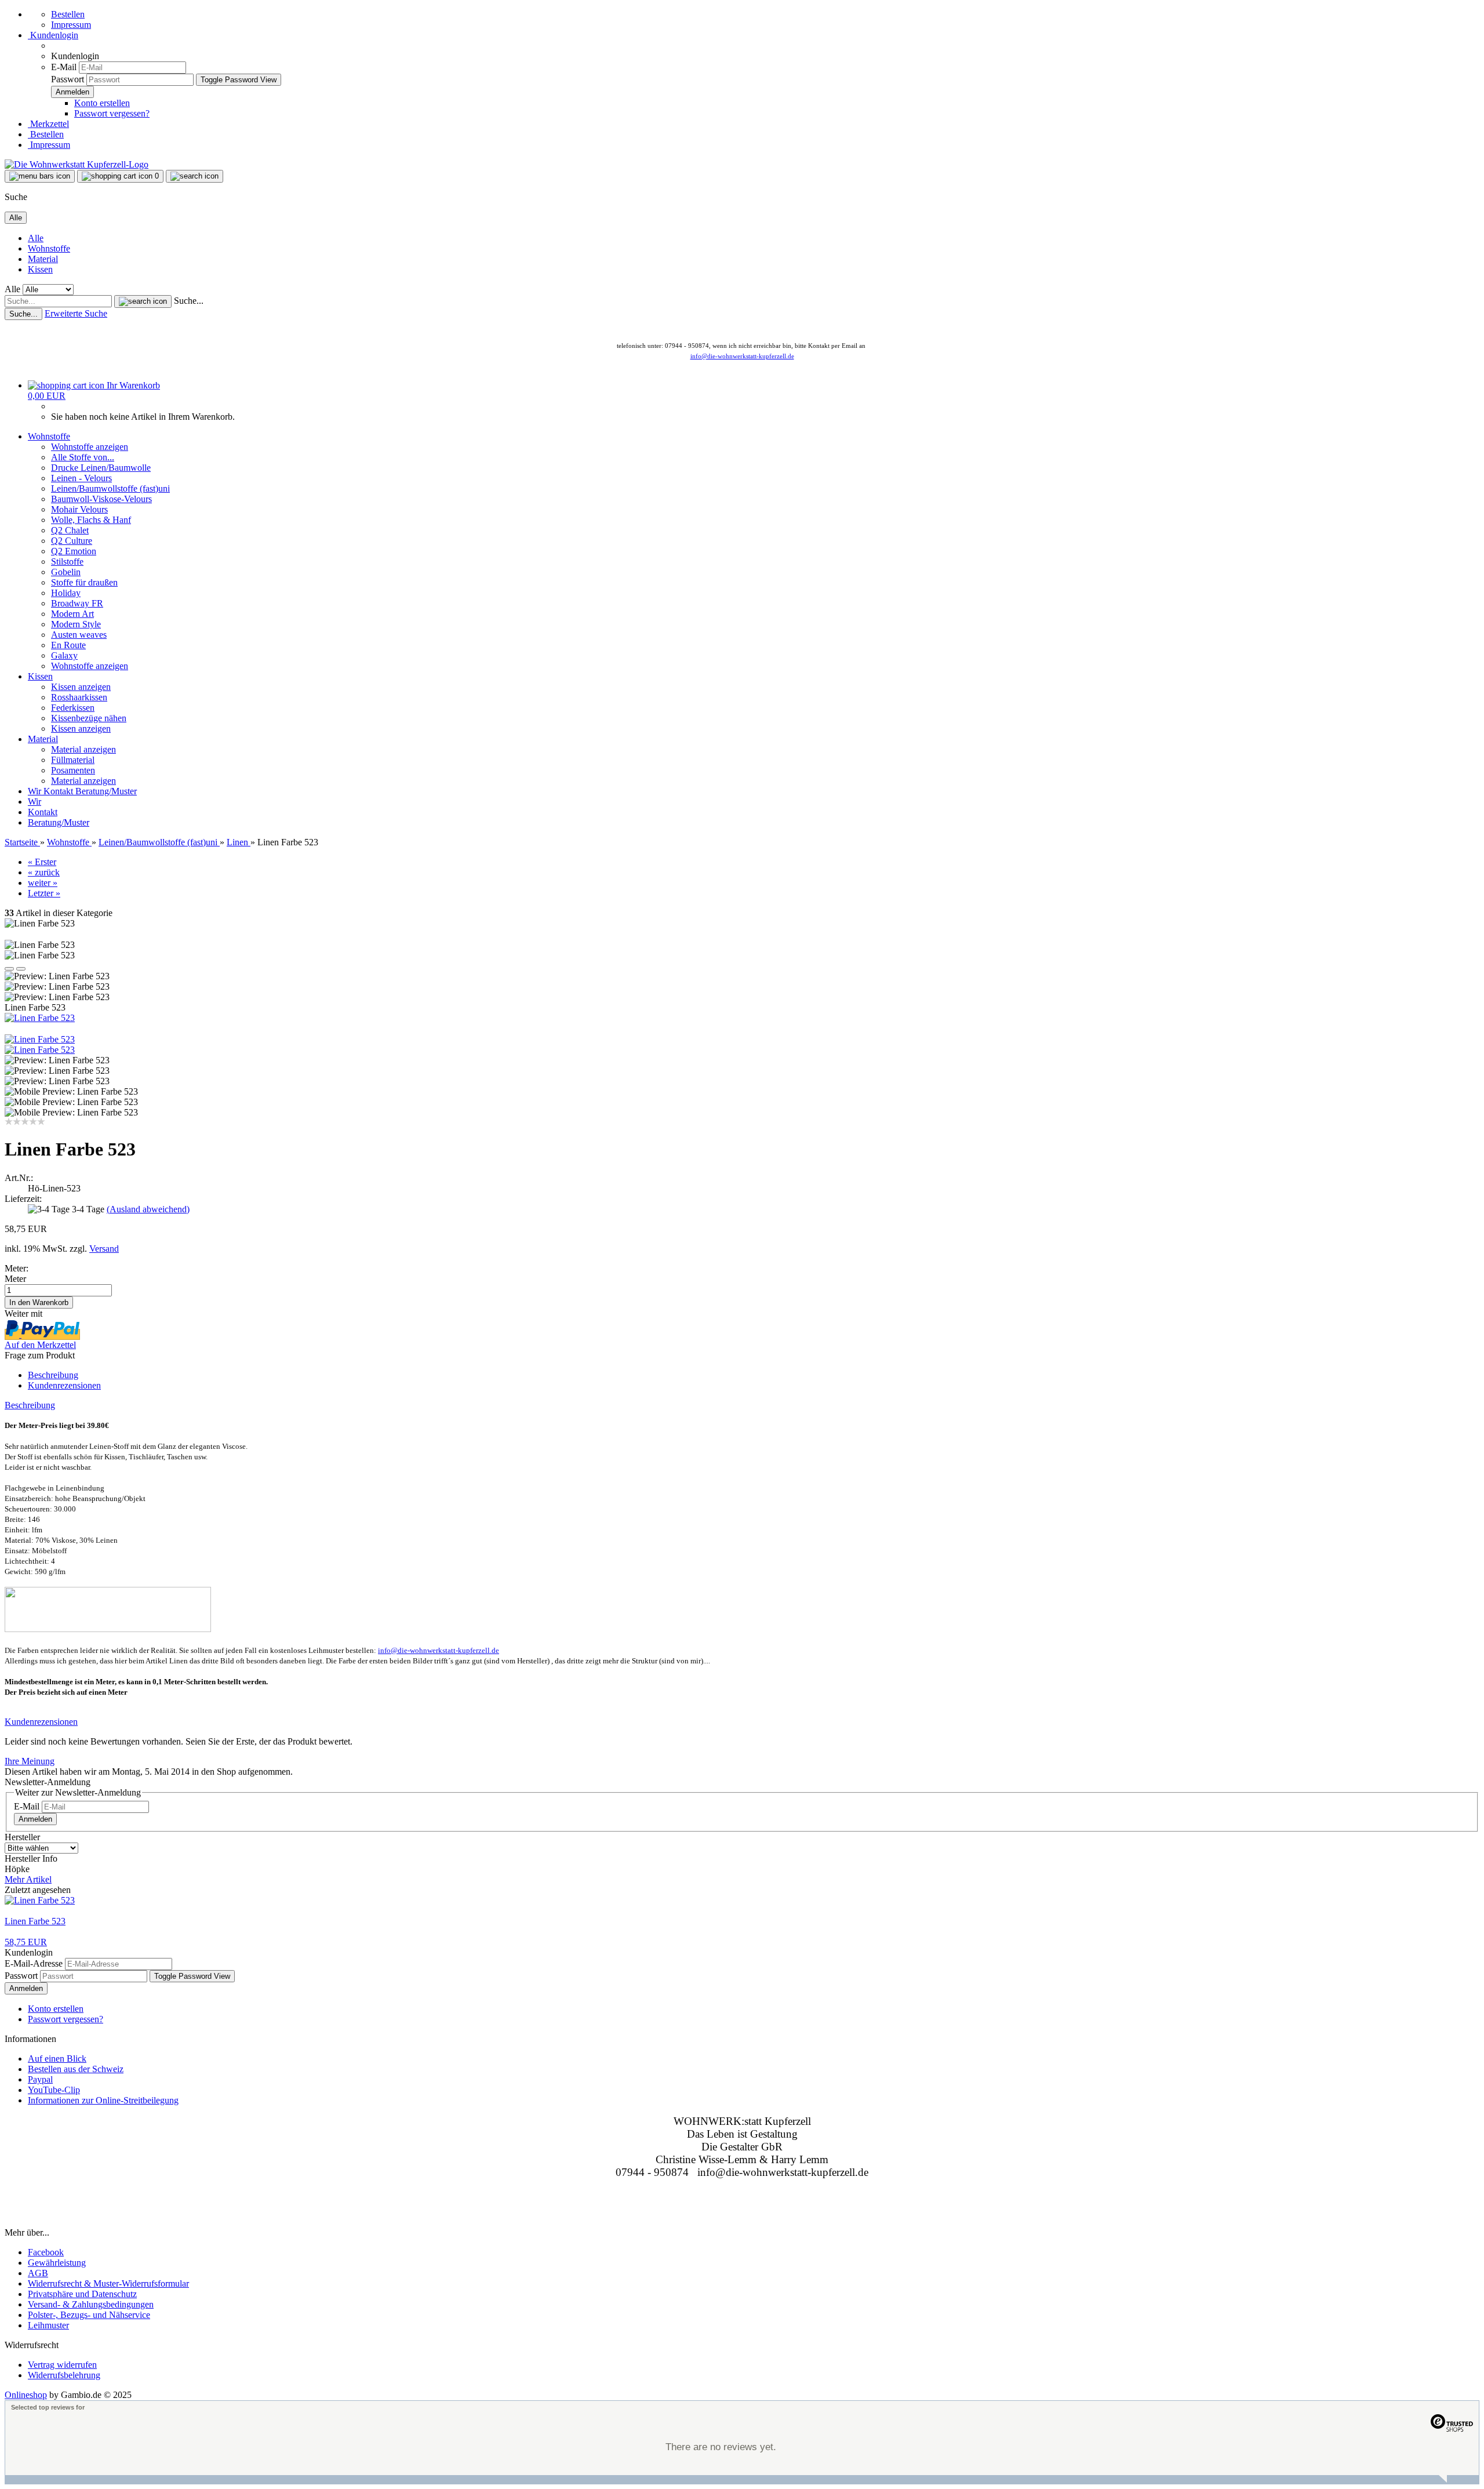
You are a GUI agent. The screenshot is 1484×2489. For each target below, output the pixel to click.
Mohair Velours (79, 509)
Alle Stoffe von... (83, 457)
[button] (9, 969)
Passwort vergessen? (112, 113)
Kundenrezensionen (64, 1385)
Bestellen (68, 14)
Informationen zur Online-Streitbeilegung (103, 2100)
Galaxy (64, 655)
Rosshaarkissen (79, 697)
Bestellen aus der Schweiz (76, 2069)
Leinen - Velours (81, 478)
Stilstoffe (67, 562)
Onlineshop (26, 2395)
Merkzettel (48, 124)
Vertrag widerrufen (62, 2365)
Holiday (66, 593)
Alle (36, 238)
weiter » (43, 883)
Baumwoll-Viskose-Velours (101, 499)
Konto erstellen (102, 103)
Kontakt (59, 791)
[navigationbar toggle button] (40, 176)
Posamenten (73, 770)
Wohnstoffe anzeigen (90, 447)
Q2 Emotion (74, 551)
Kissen (40, 269)
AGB (38, 2273)
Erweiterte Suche (76, 313)
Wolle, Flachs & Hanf (91, 520)
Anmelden (35, 1819)
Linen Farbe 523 (35, 1921)
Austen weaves (79, 635)
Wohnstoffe (49, 248)
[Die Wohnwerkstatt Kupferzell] (77, 164)
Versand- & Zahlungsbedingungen (91, 2304)
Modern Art (72, 614)
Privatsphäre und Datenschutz (82, 2294)
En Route (68, 645)
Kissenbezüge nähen (89, 718)
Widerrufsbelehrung (64, 2375)
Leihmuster (48, 2325)
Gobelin (66, 572)
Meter (15, 1279)
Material (43, 259)
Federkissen (73, 708)
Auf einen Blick (57, 2059)
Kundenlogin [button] (53, 35)
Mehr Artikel (28, 1879)
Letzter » (44, 893)
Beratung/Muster (106, 791)
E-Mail (64, 67)
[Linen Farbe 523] (40, 1018)
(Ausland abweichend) (148, 1209)
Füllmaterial (73, 760)
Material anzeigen (83, 749)
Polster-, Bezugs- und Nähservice (89, 2315)
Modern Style (76, 624)
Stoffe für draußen (84, 582)
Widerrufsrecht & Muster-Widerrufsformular (108, 2283)
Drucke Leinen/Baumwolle (101, 468)
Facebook (46, 2252)
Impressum (71, 25)
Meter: (17, 1268)
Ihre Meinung (30, 1761)
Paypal (40, 2079)
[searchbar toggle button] (194, 176)
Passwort (68, 79)
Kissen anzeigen (81, 687)
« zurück (44, 872)
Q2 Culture (72, 541)
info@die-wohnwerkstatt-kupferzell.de (742, 356)
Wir (36, 791)
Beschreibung (53, 1375)
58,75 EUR (26, 1942)
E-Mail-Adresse (34, 1963)
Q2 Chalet (70, 530)
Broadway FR (77, 603)
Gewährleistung (57, 2263)
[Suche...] (143, 301)
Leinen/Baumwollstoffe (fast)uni (110, 488)
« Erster (42, 862)
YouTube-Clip (54, 2090)
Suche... (189, 301)
